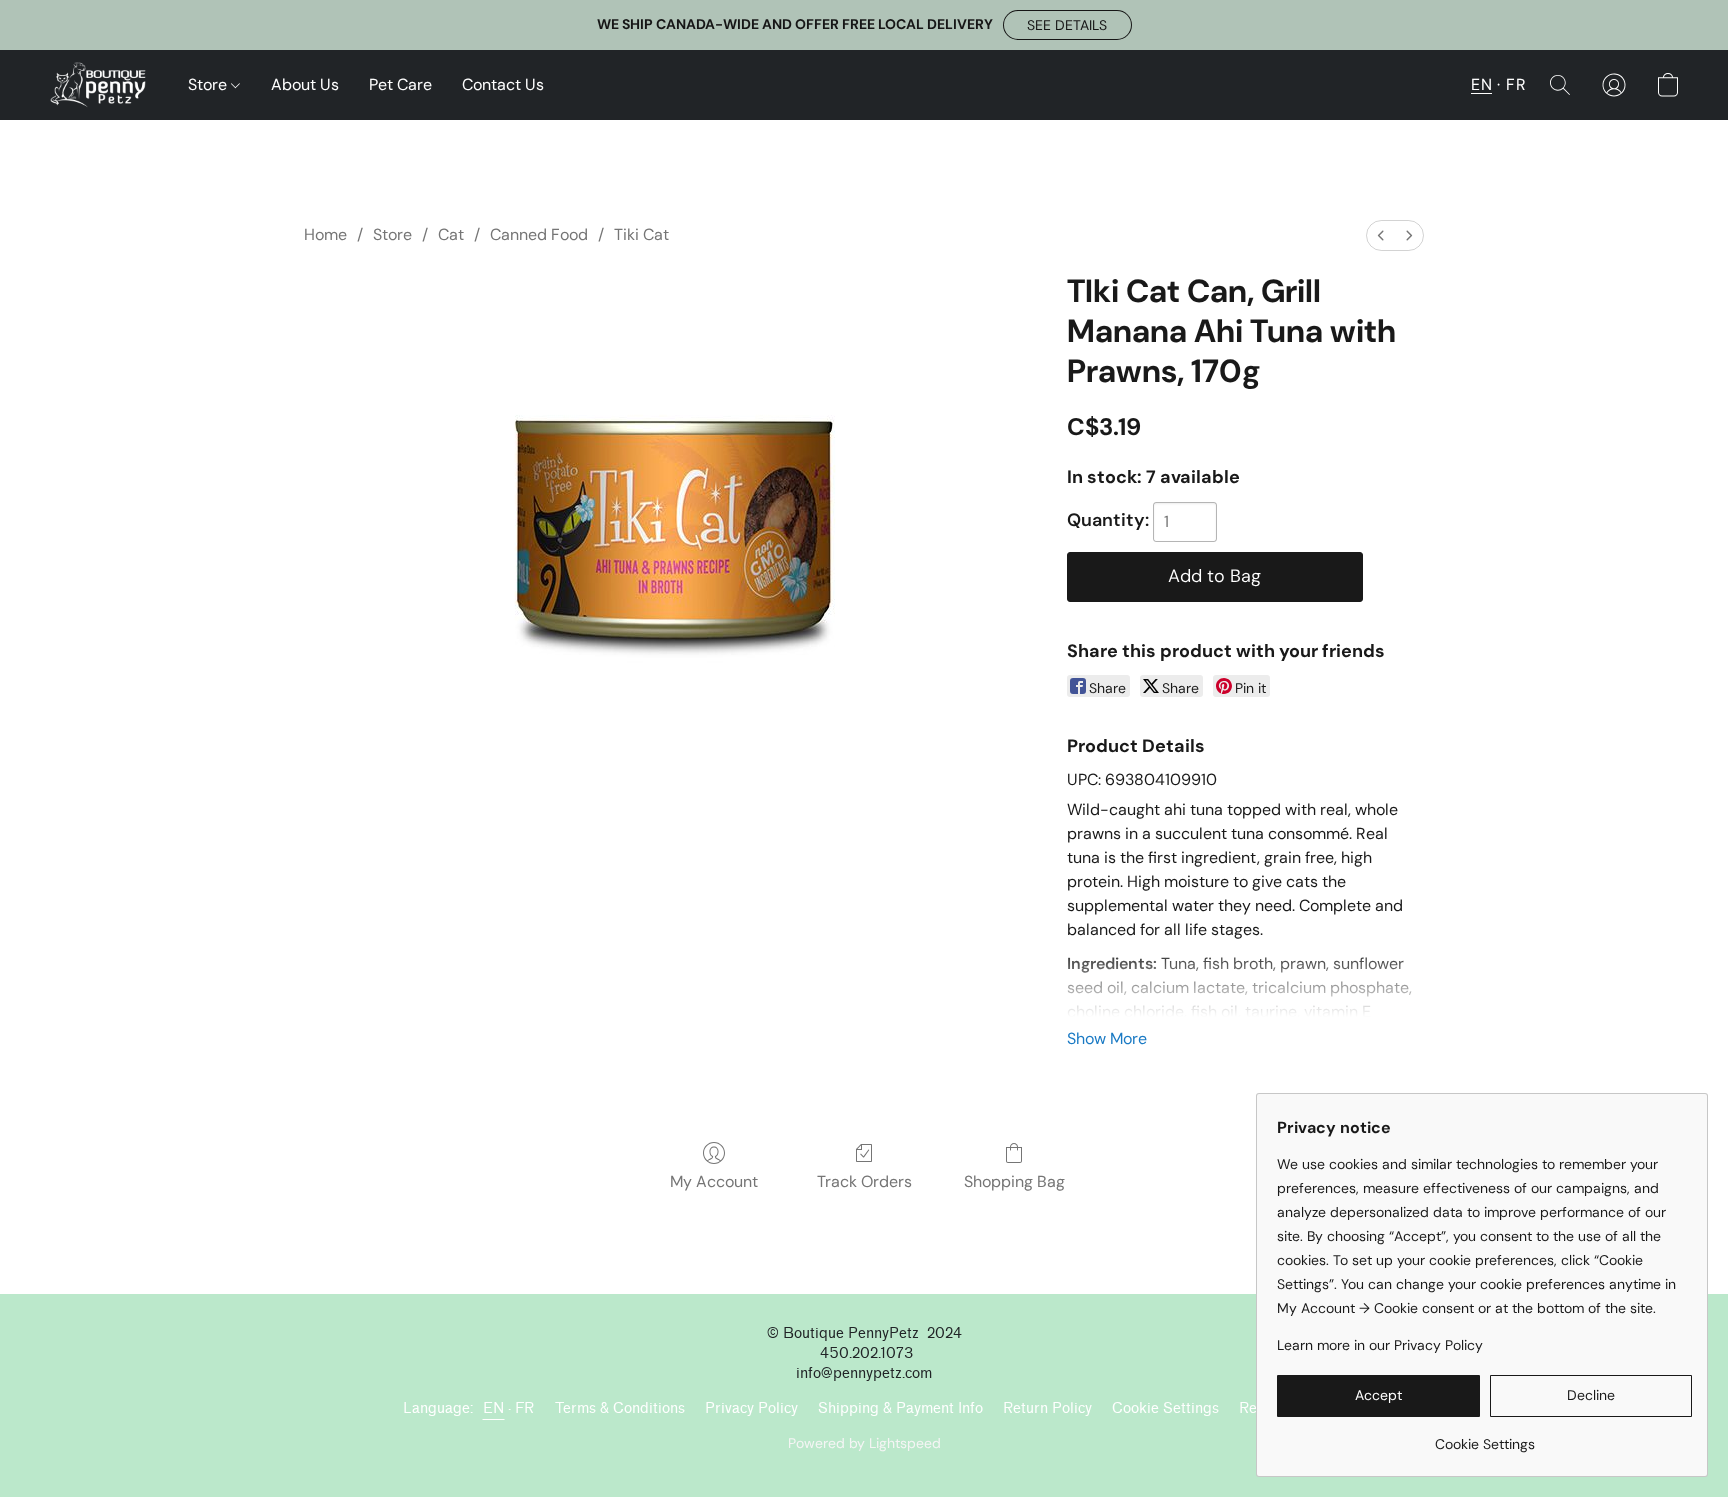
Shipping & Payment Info (900, 1408)
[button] (1067, 25)
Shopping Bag (1014, 1181)
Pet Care (400, 84)
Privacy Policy (751, 1408)
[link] (1484, 1436)
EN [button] (1481, 84)
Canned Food (539, 234)
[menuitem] (1381, 235)
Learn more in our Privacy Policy (1380, 1345)
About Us (305, 84)
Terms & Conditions (620, 1408)
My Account (714, 1181)
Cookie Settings (1165, 1408)
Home (325, 234)
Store (209, 84)
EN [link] (494, 1408)
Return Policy (1047, 1408)
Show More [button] (1107, 1038)
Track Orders (864, 1181)
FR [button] (1516, 84)
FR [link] (525, 1408)
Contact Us (503, 84)
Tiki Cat (641, 234)
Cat (451, 234)
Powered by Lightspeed (864, 1443)
